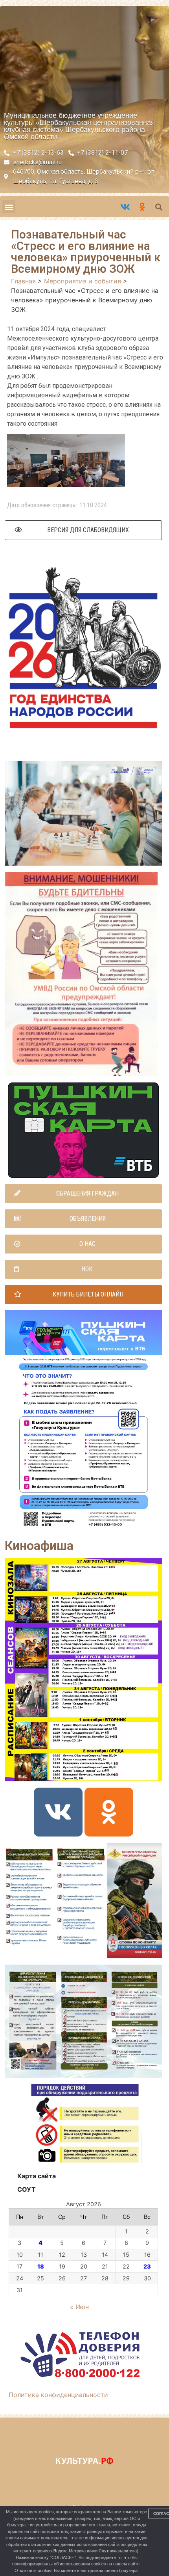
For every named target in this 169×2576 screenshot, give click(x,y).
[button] (9, 207)
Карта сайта (37, 2176)
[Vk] (58, 1812)
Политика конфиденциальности (58, 2395)
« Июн (79, 2307)
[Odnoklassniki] (109, 1812)
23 (147, 2266)
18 (41, 2266)
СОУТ (27, 2189)
